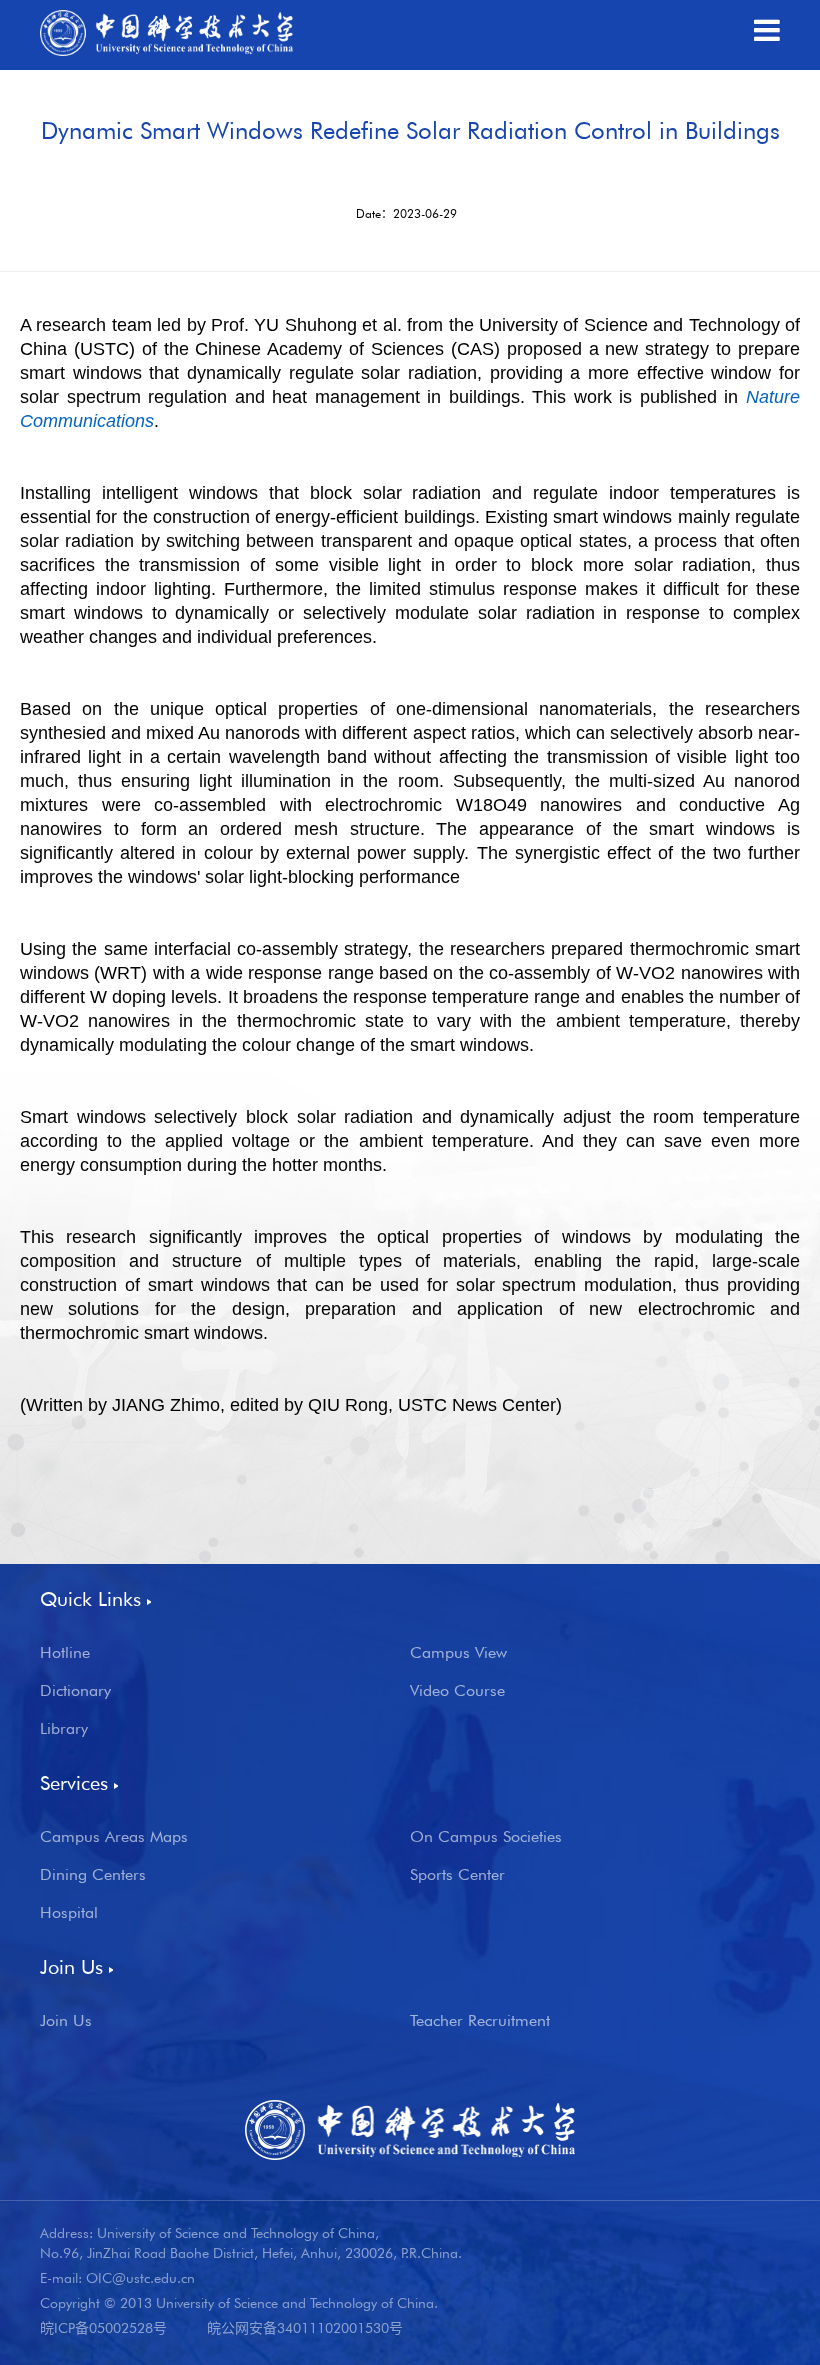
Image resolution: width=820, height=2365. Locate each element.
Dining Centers (93, 1875)
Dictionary (75, 1691)
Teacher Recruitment (480, 2021)
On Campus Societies (486, 1837)
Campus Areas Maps (114, 1837)
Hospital (69, 1913)
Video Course (457, 1691)
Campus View (458, 1653)
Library (64, 1729)
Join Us (66, 2021)
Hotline (65, 1653)
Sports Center (457, 1875)
